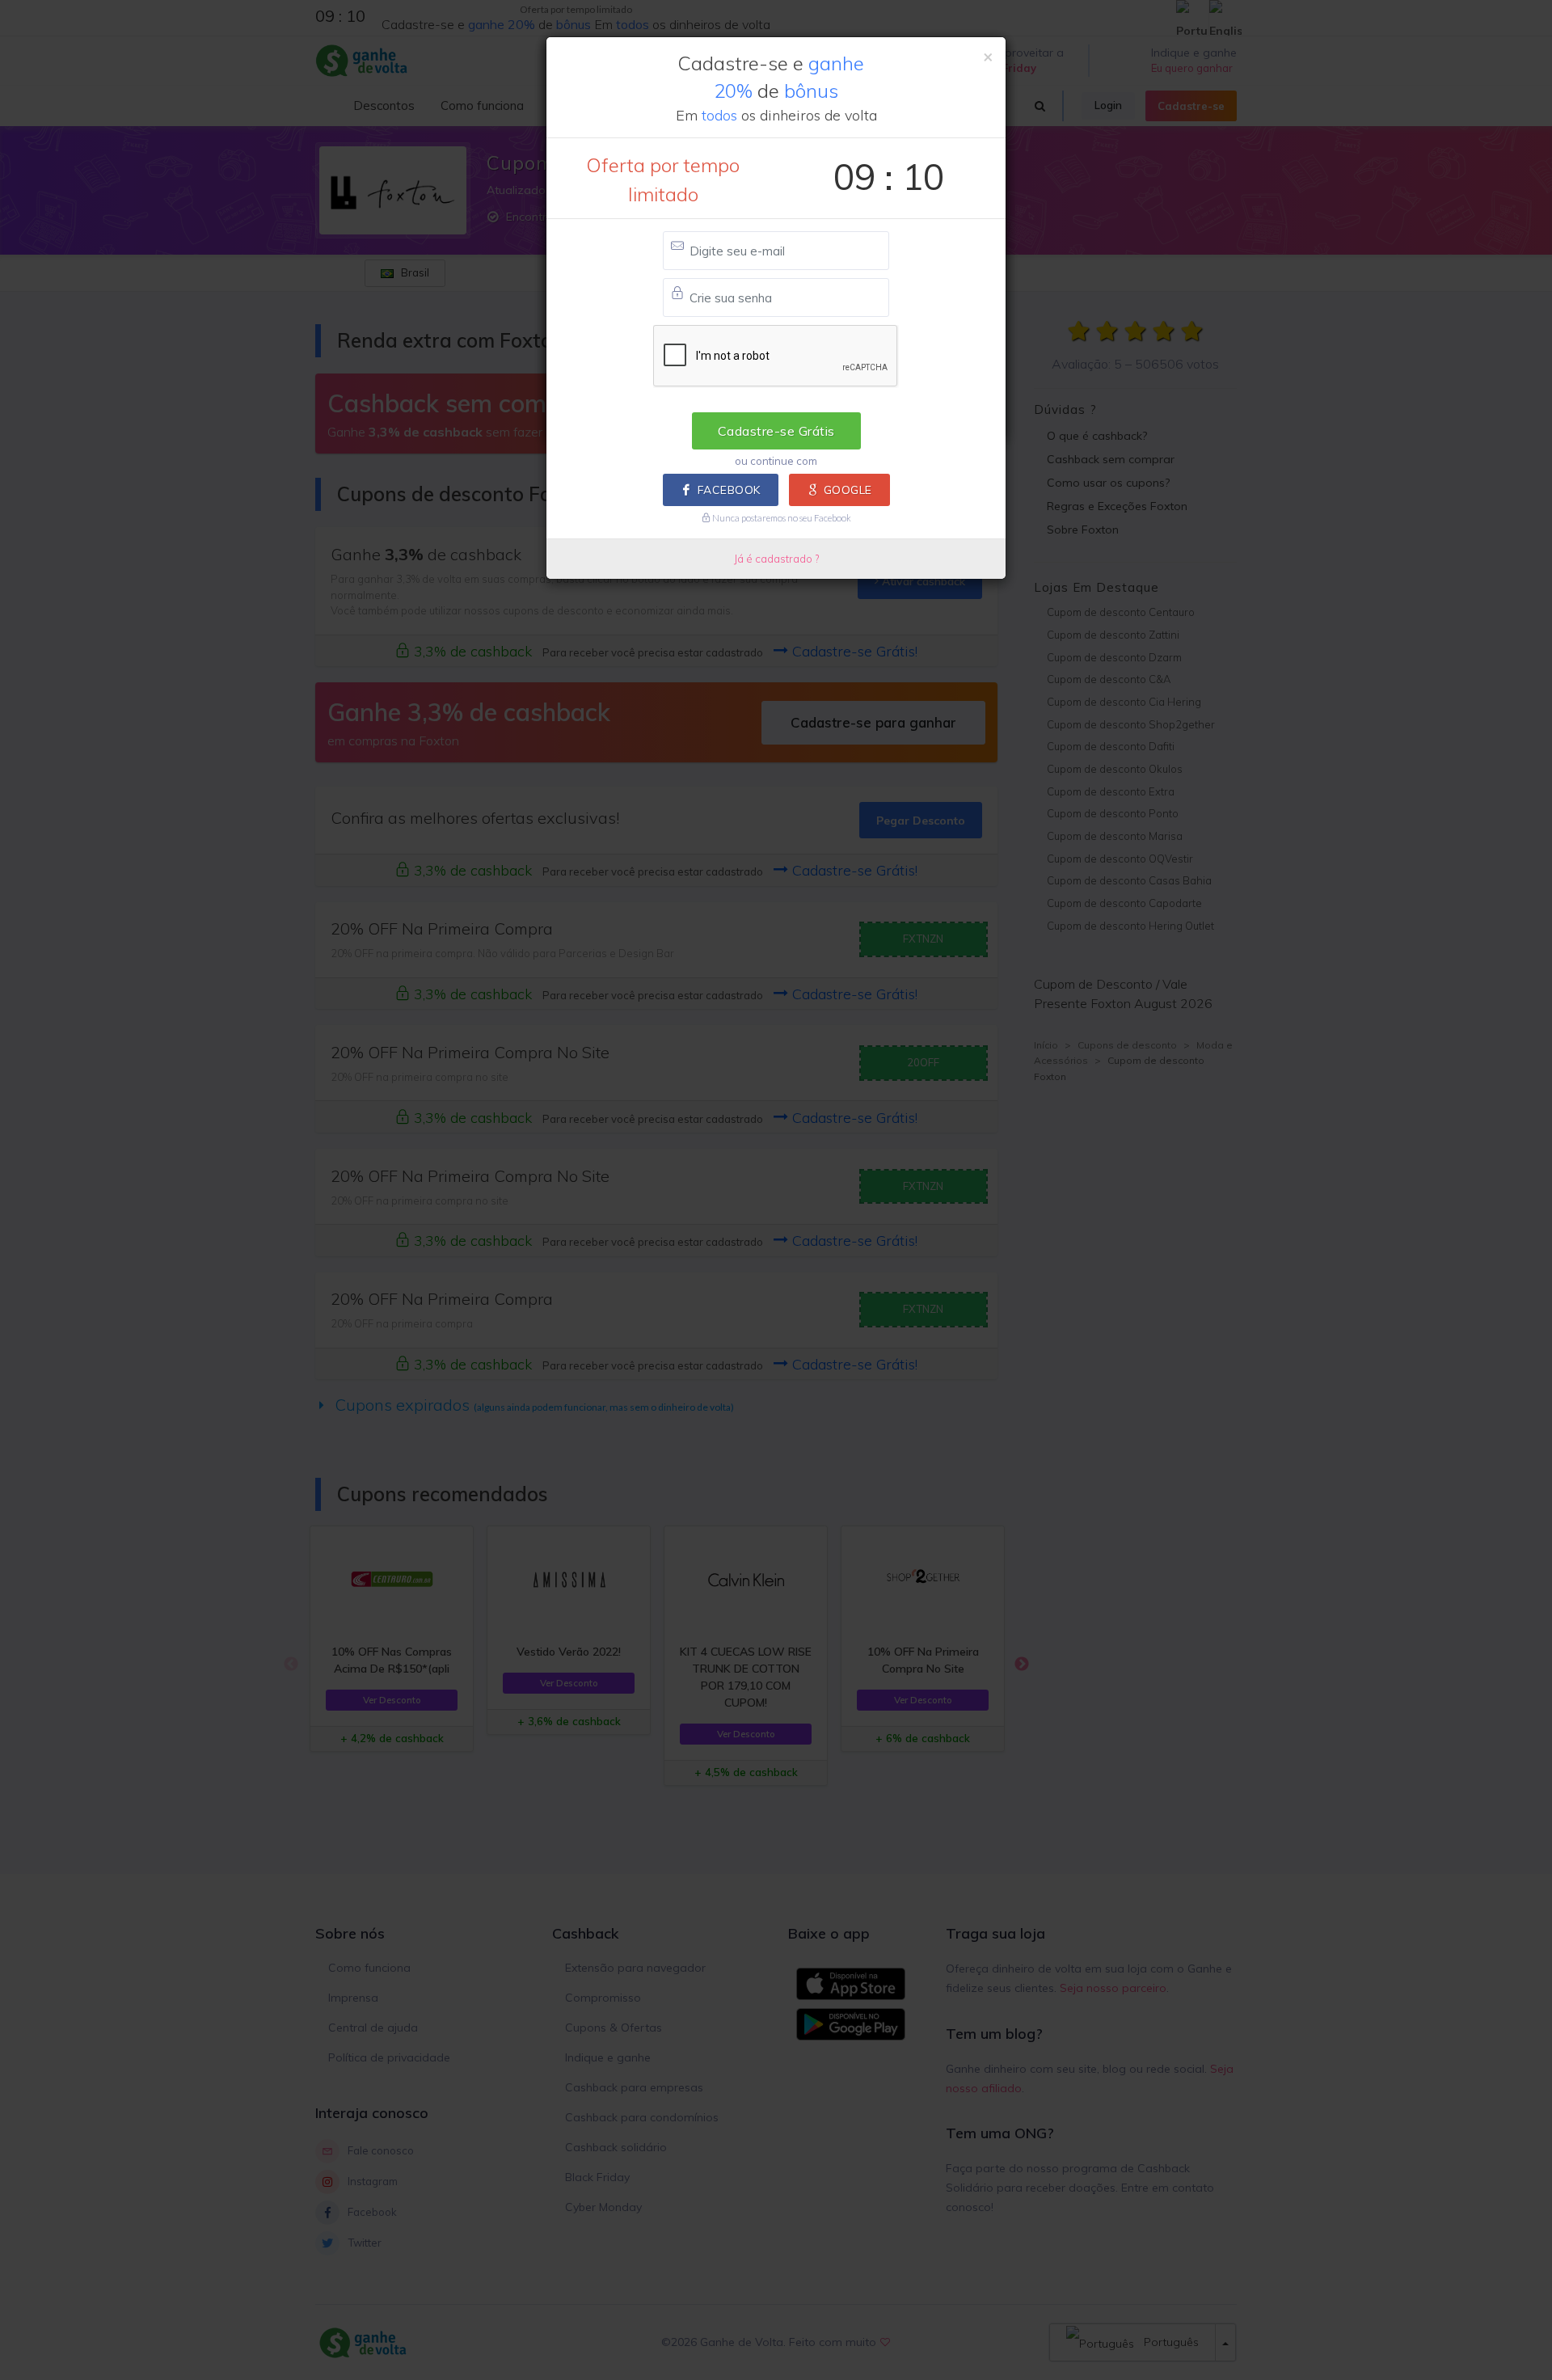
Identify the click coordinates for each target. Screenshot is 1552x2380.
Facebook (729, 490)
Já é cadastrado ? (776, 559)
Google (848, 490)
